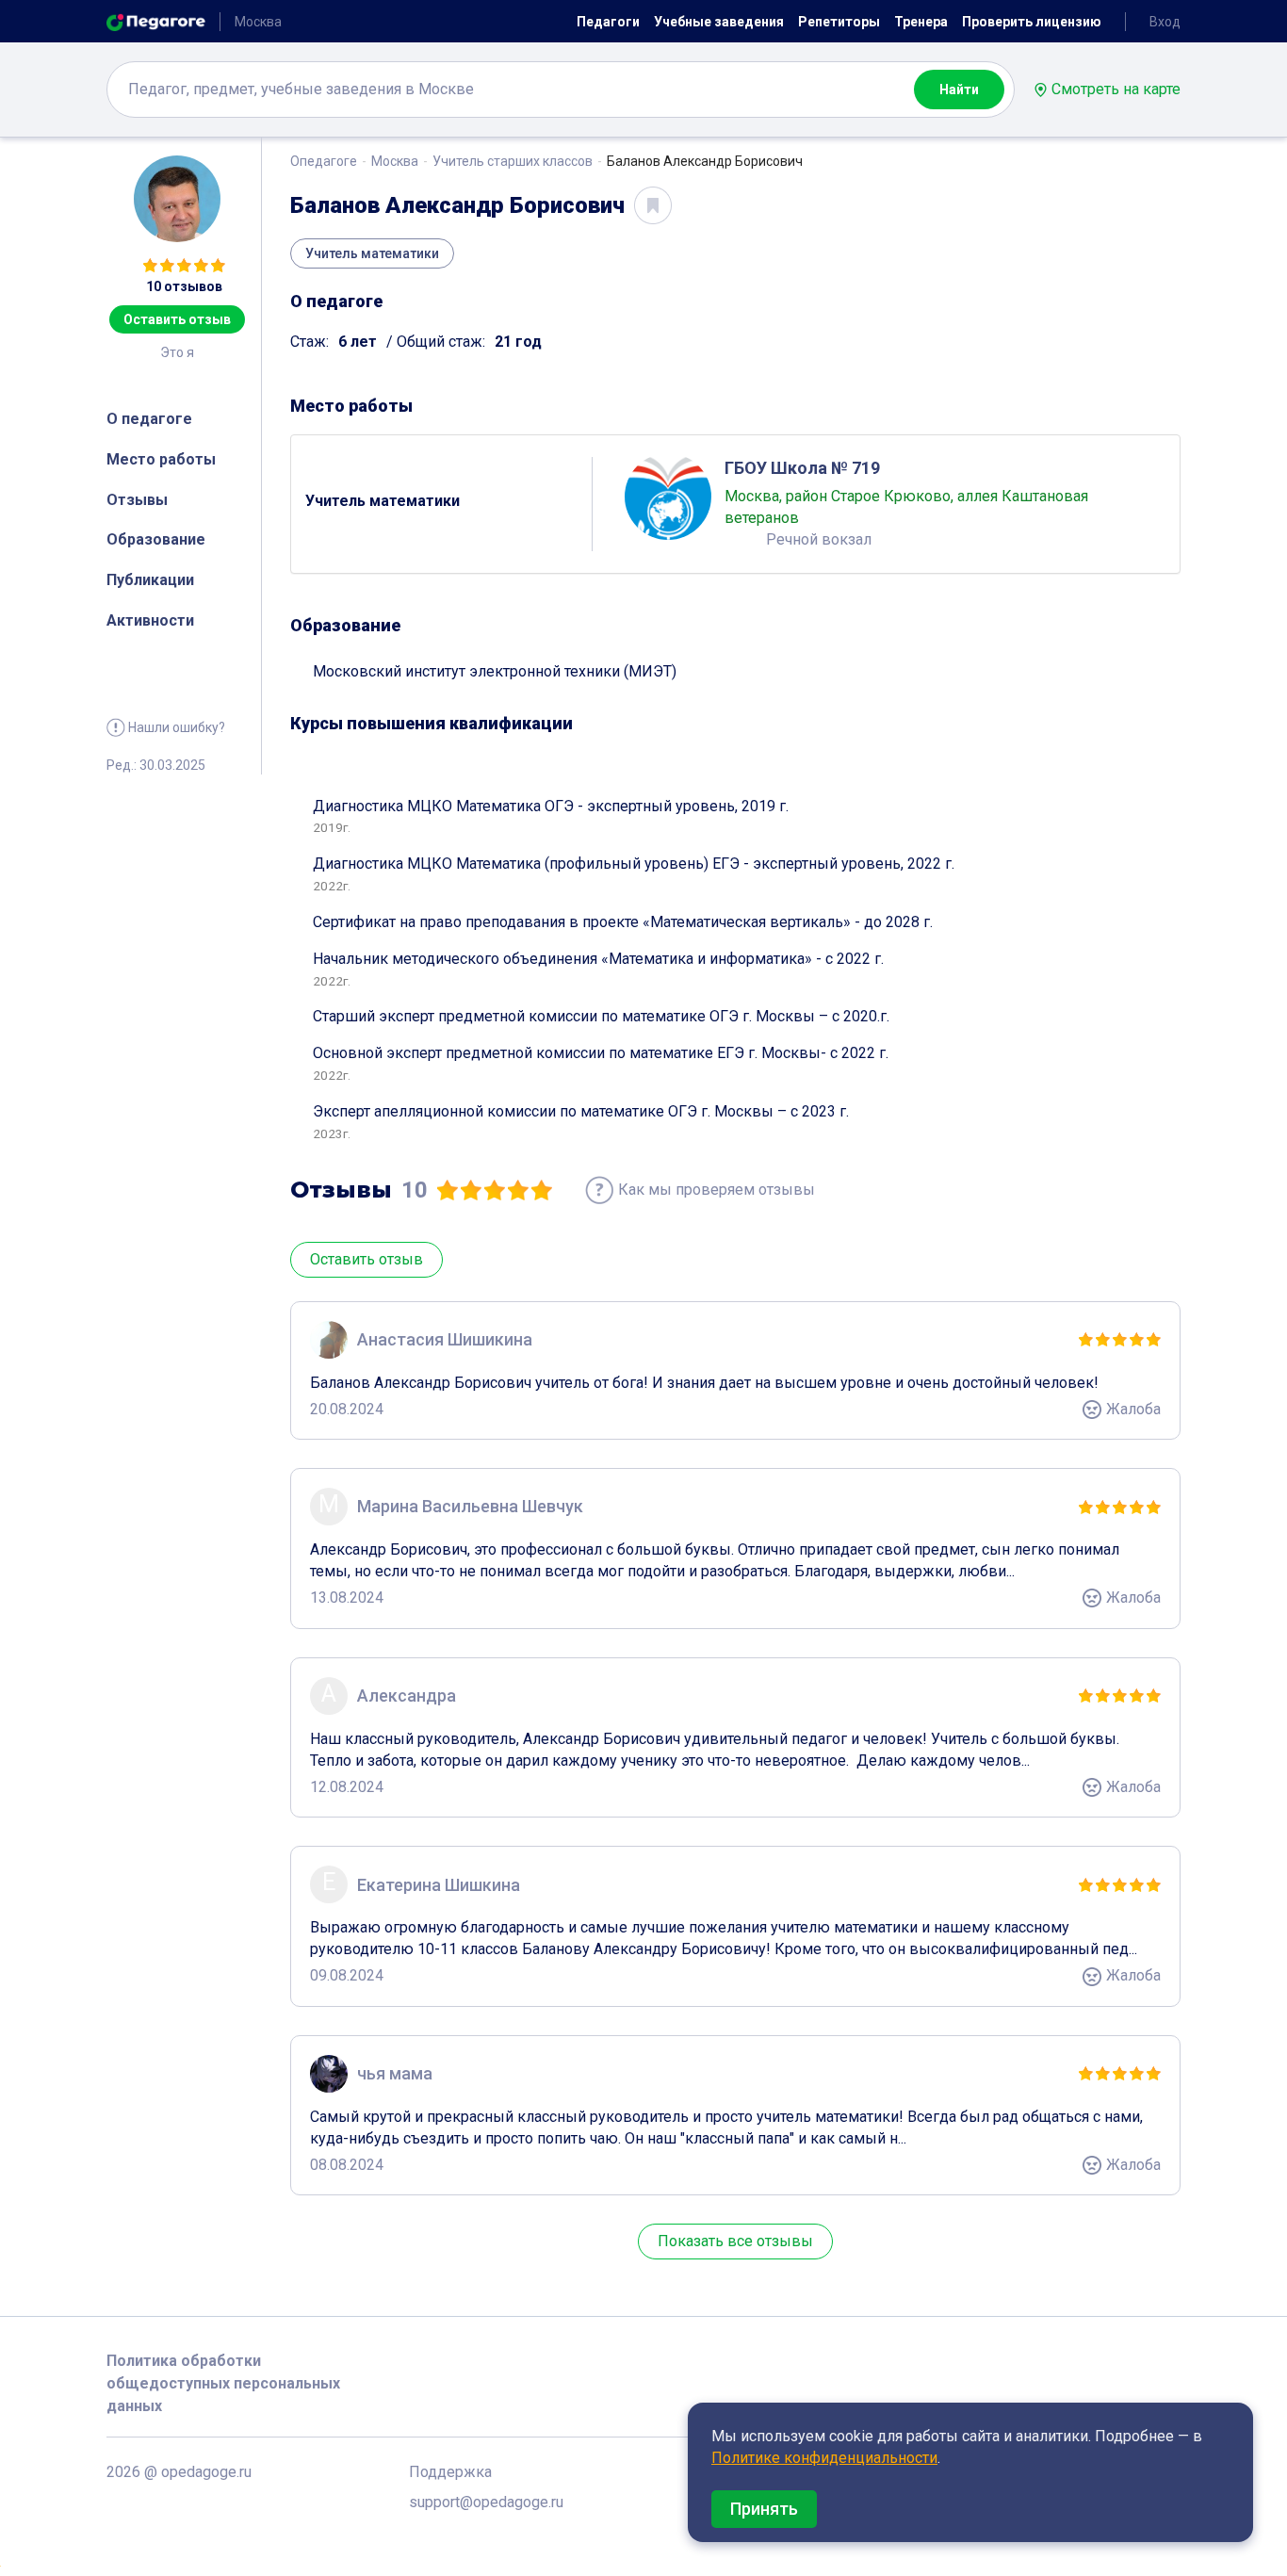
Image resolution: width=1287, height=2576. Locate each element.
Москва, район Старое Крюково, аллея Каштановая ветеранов (906, 507)
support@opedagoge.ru (486, 2502)
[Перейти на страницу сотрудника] (668, 497)
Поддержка (450, 2472)
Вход (1165, 22)
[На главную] (156, 21)
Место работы (161, 459)
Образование (156, 539)
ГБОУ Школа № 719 (802, 468)
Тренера (921, 22)
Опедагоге (324, 161)
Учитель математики (372, 253)
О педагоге (149, 419)
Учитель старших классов (513, 161)
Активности (150, 620)
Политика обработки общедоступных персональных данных (223, 2383)
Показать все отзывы (735, 2241)
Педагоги (608, 22)
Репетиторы (839, 22)
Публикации (150, 580)
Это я (177, 352)
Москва (395, 161)
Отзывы (137, 500)
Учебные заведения (719, 22)
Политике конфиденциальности (824, 2458)
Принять (764, 2509)
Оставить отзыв (177, 319)
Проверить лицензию (1032, 22)
